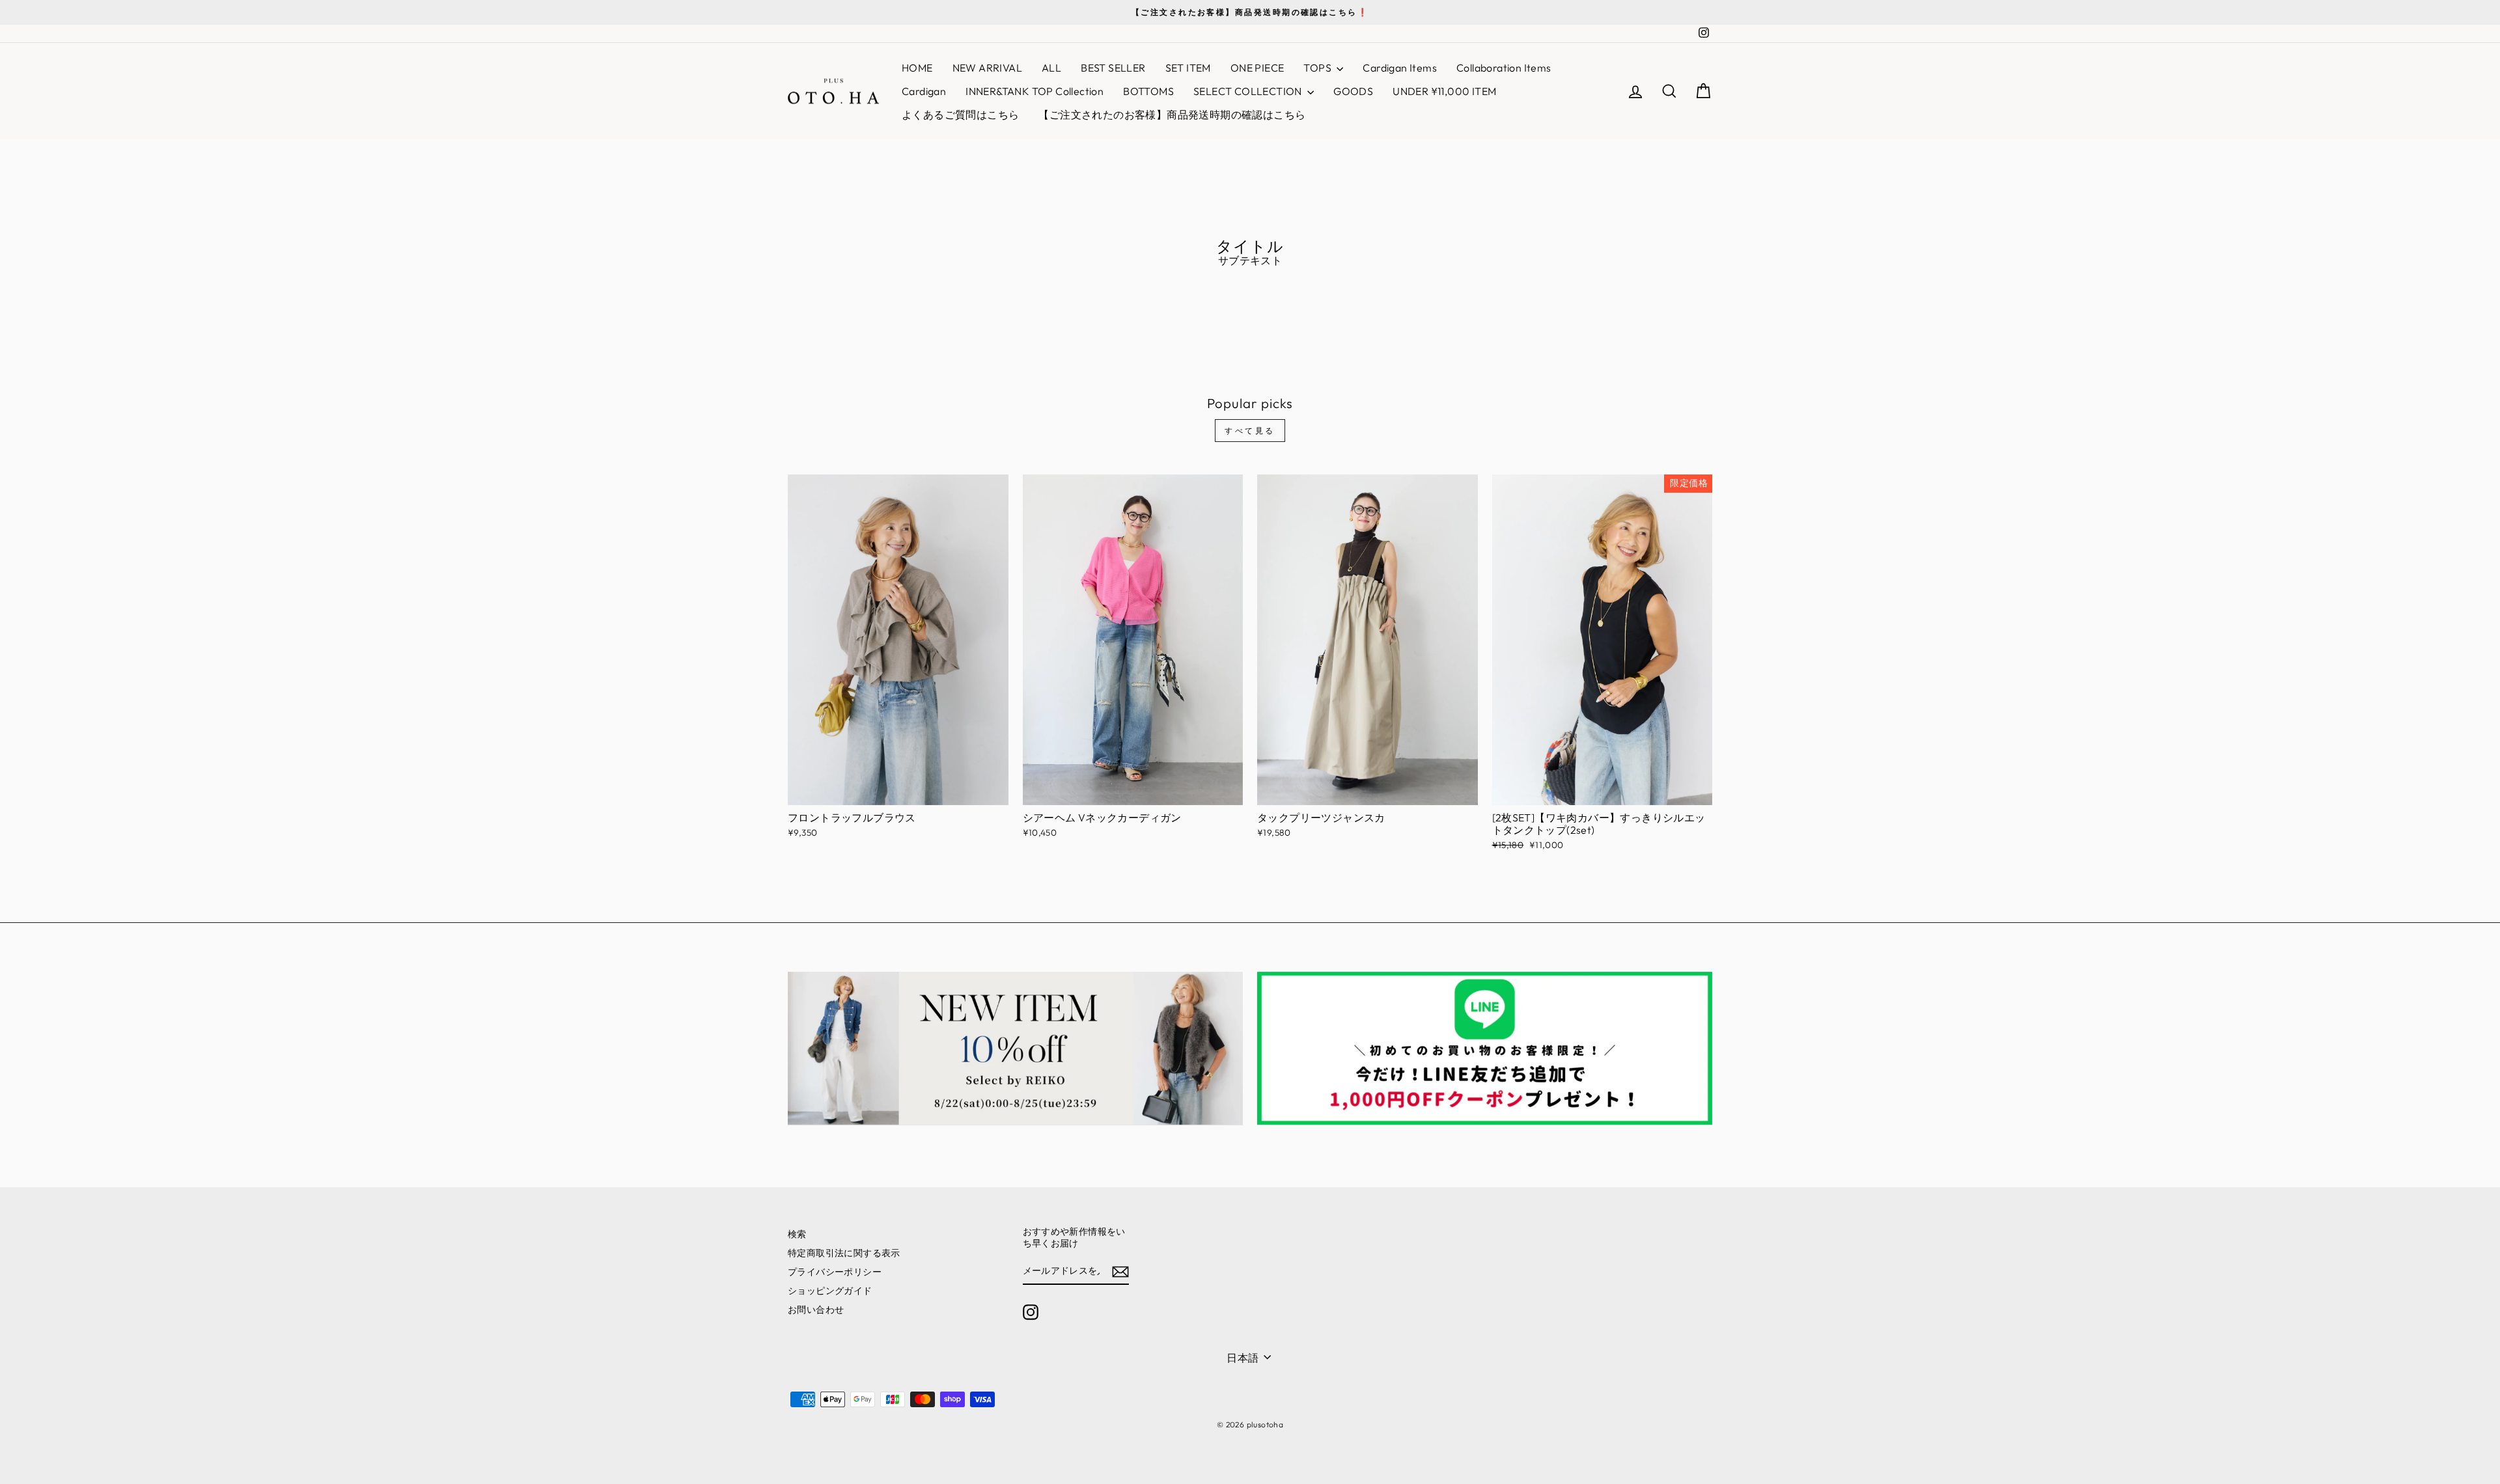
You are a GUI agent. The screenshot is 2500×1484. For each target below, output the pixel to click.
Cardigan (924, 91)
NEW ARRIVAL (987, 68)
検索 (797, 1234)
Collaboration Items (1504, 68)
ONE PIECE (1257, 68)
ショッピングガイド (830, 1291)
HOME (917, 68)
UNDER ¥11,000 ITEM (1444, 91)
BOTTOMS (1148, 91)
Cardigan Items (1400, 68)
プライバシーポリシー (835, 1272)
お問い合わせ (816, 1310)
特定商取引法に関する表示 (844, 1253)
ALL (1051, 68)
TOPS (1318, 68)
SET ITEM (1188, 68)
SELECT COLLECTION (1249, 91)
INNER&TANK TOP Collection (1035, 91)
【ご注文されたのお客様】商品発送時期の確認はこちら (1172, 115)
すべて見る (1250, 431)
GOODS (1353, 91)
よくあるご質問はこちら (960, 115)
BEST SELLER (1113, 68)
